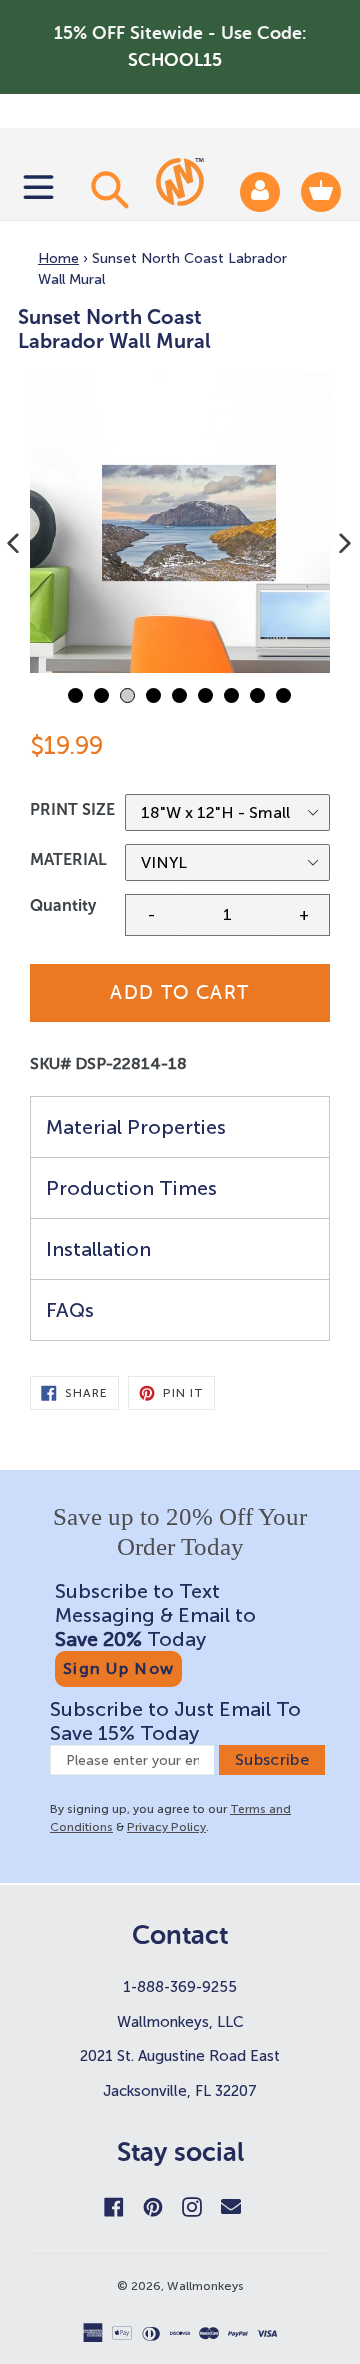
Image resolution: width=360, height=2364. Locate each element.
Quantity (63, 905)
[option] (180, 523)
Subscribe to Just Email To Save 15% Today (175, 1721)
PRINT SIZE (72, 809)
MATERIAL (68, 859)
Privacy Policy (166, 1827)
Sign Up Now (118, 1668)
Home (58, 258)
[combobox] (107, 189)
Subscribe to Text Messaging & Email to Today (155, 1615)
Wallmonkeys (205, 2286)
